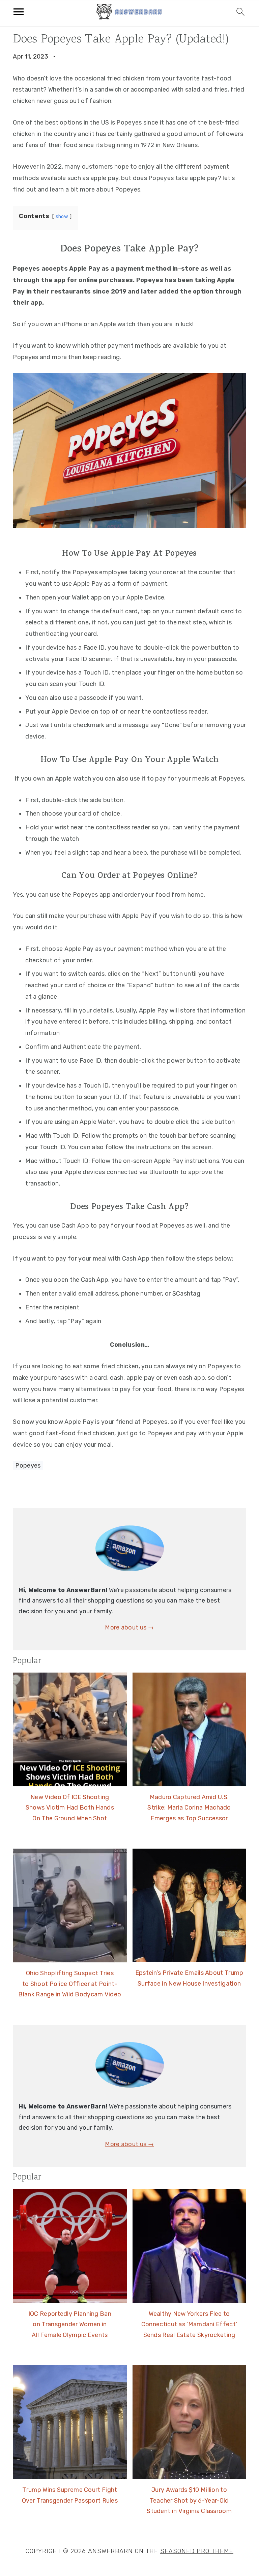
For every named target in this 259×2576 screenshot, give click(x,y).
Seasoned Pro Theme (197, 2551)
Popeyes (28, 1466)
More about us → (129, 1627)
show (62, 217)
